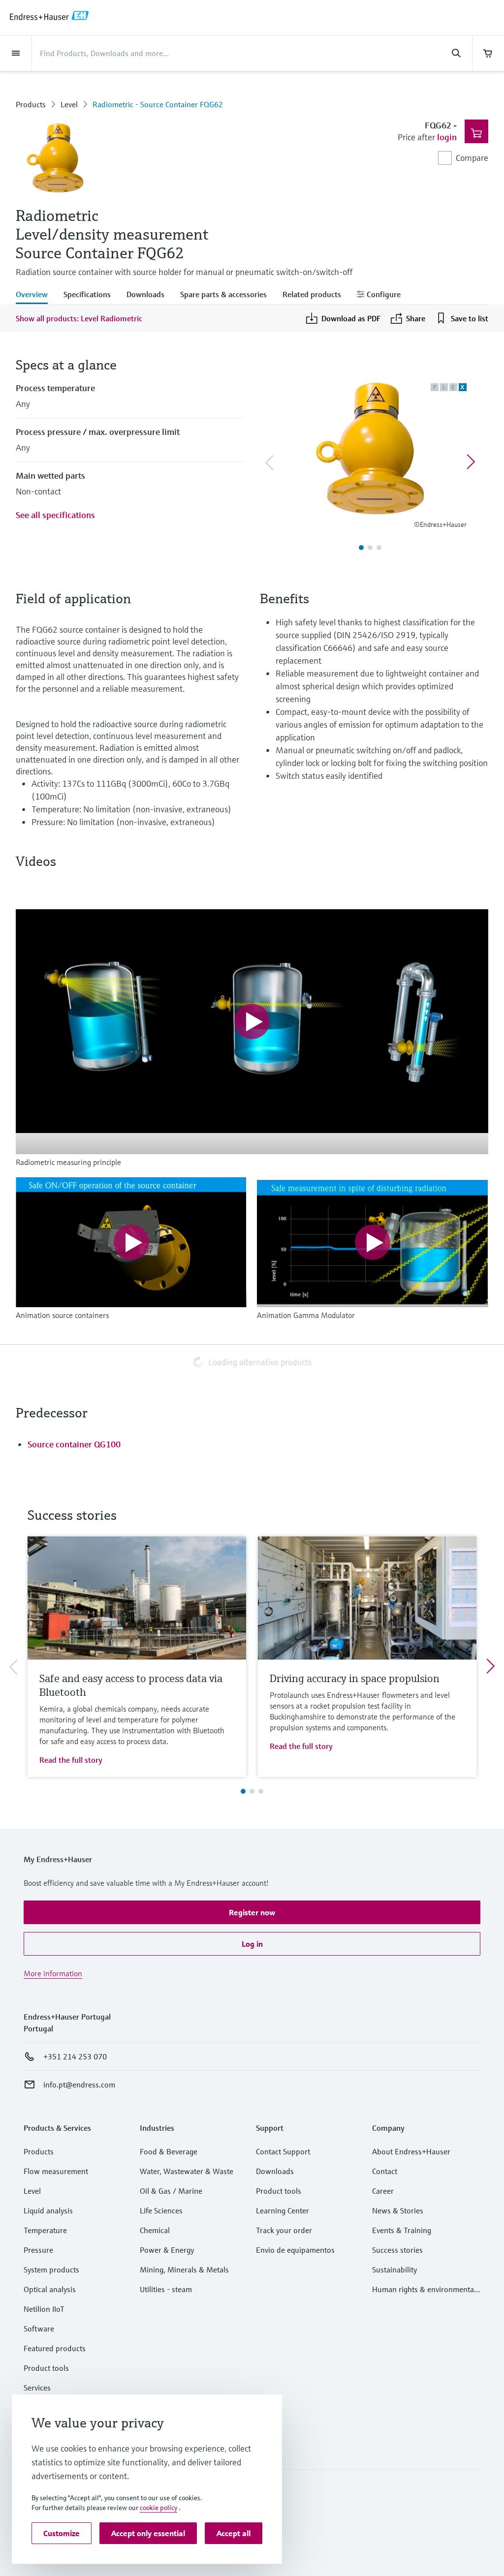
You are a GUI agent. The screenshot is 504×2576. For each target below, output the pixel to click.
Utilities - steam (166, 2289)
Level (69, 104)
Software (39, 2329)
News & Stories (398, 2210)
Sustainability (394, 2269)
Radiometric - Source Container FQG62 (158, 104)
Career (383, 2191)
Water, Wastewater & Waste (187, 2171)
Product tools (46, 2368)
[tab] (36, 295)
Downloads (275, 2171)
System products (51, 2269)
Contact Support (283, 2151)
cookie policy (158, 2508)
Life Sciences (161, 2210)
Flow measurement (56, 2171)
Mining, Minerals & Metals (184, 2269)
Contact (385, 2171)
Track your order (284, 2230)
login (447, 137)
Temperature (45, 2230)
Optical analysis (50, 2289)
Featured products (55, 2348)
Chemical (155, 2230)
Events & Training (402, 2230)
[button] (252, 1912)
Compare (472, 158)
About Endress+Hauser (411, 2151)
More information (53, 1973)
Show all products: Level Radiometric (79, 318)
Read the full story (71, 1760)
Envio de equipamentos (295, 2250)
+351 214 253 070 (75, 2056)
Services (37, 2388)
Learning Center (283, 2210)
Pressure (38, 2250)
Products (31, 104)
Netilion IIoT (44, 2309)
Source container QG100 (74, 1444)
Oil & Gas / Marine (171, 2191)
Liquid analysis (48, 2210)
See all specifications (55, 515)
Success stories (397, 2250)
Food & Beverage (169, 2151)
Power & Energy (167, 2250)
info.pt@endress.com (79, 2085)
